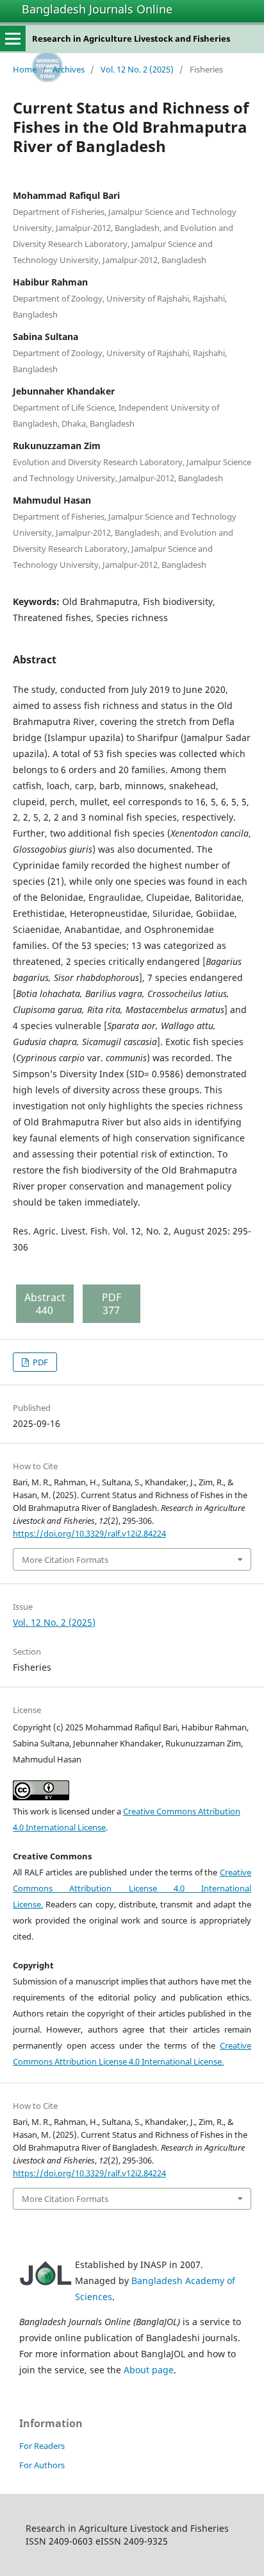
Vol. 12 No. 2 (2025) (137, 69)
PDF (39, 1362)
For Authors (42, 2465)
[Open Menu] (13, 38)
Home (25, 69)
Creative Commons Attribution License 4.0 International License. (132, 1888)
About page (149, 2370)
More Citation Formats (65, 1560)
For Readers (42, 2446)
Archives (69, 69)
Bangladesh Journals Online (97, 9)
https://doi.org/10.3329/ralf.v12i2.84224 (89, 1533)
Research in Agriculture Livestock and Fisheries (131, 38)
